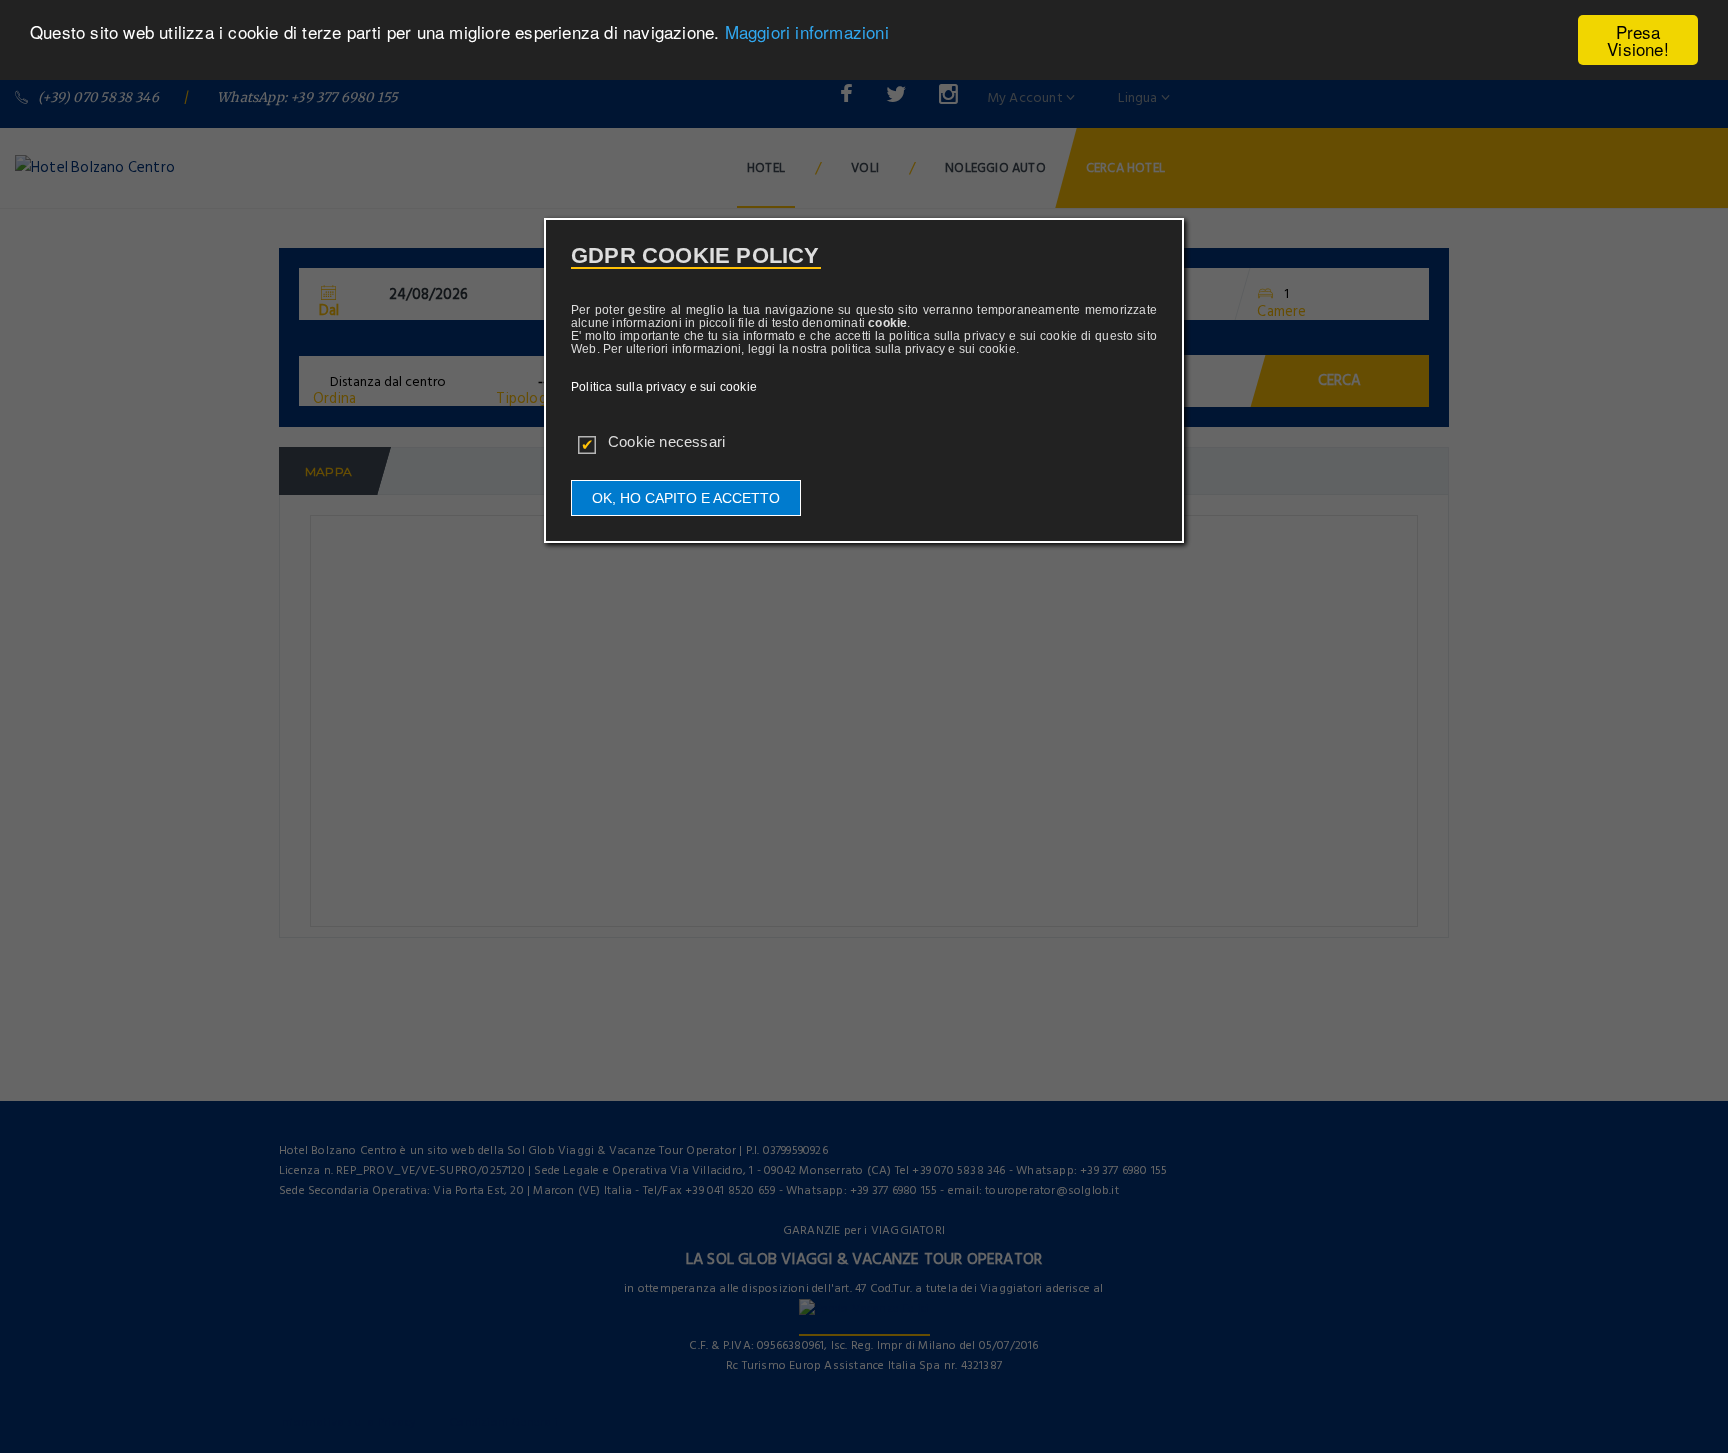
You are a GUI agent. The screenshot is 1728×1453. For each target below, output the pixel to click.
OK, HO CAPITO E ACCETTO (686, 498)
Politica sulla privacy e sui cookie (664, 387)
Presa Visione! (1638, 40)
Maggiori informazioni (807, 32)
